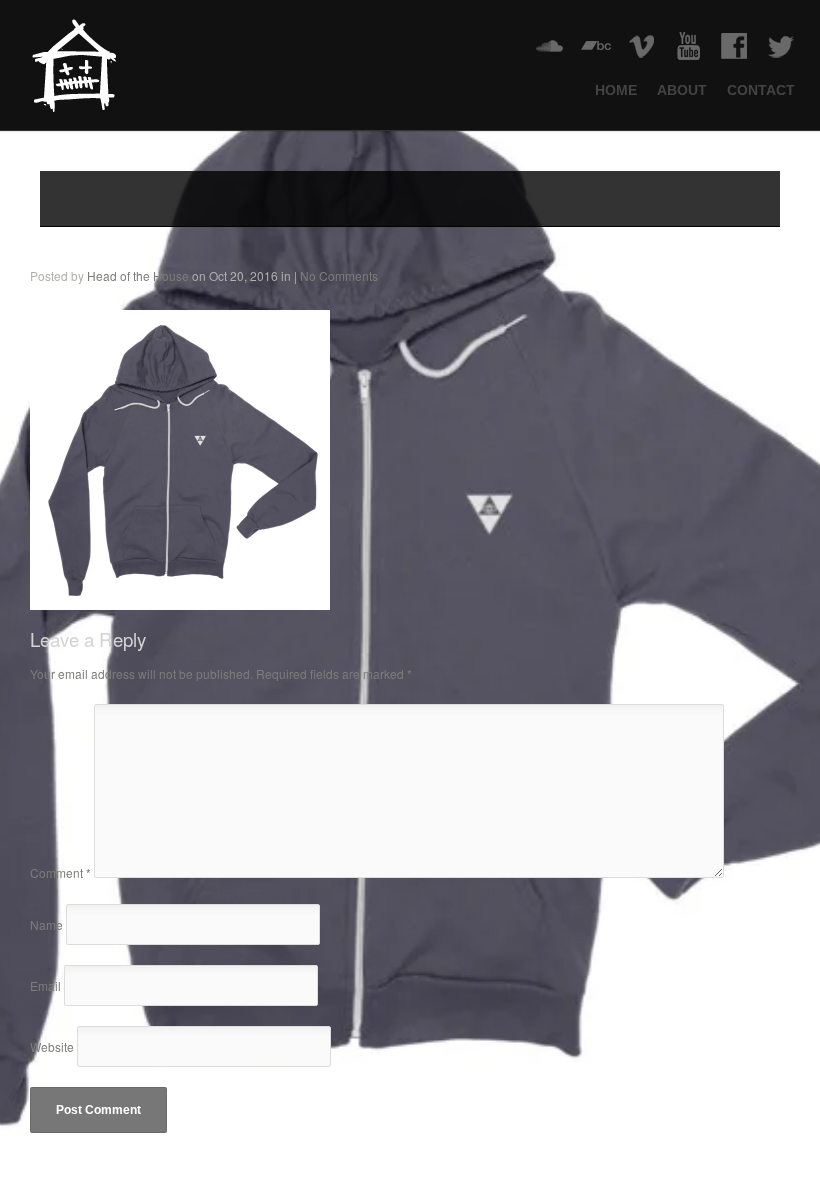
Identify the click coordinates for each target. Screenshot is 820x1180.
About (682, 90)
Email (45, 985)
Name (46, 924)
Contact (761, 90)
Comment (60, 872)
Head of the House (138, 275)
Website (52, 1046)
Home (616, 90)
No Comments (339, 275)
